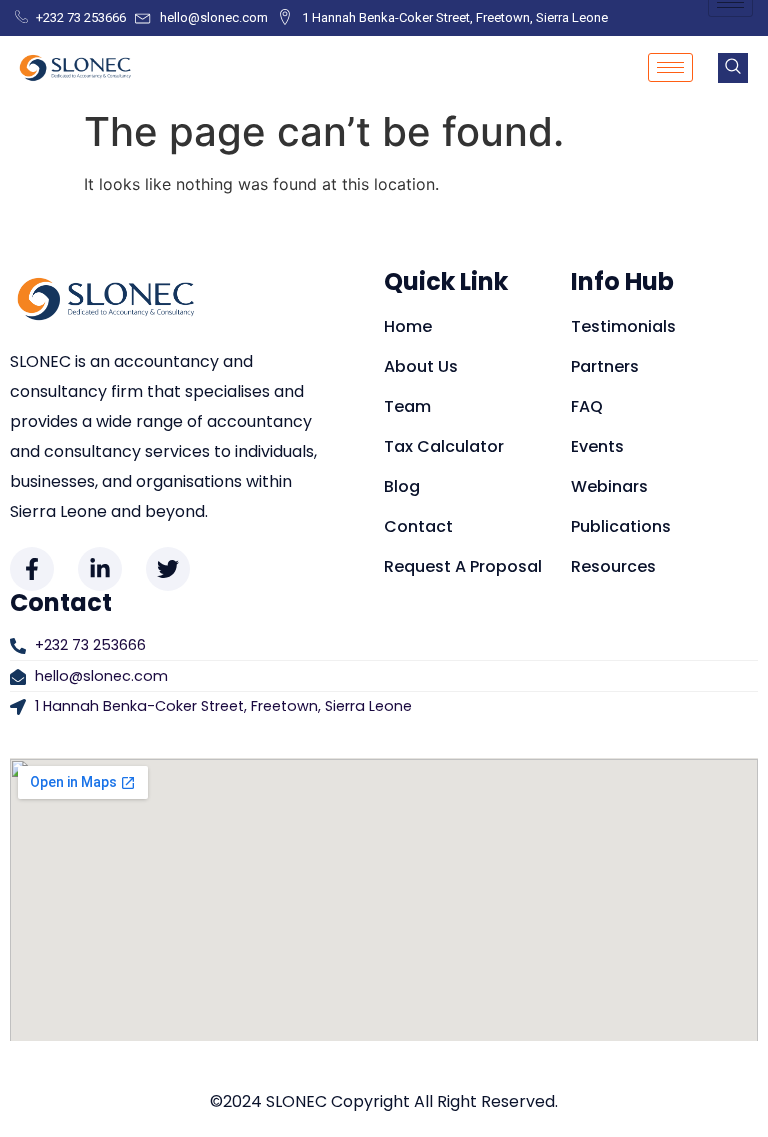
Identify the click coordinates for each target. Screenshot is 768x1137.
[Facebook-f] (32, 569)
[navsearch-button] (733, 68)
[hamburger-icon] (670, 67)
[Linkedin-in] (100, 569)
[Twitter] (168, 569)
